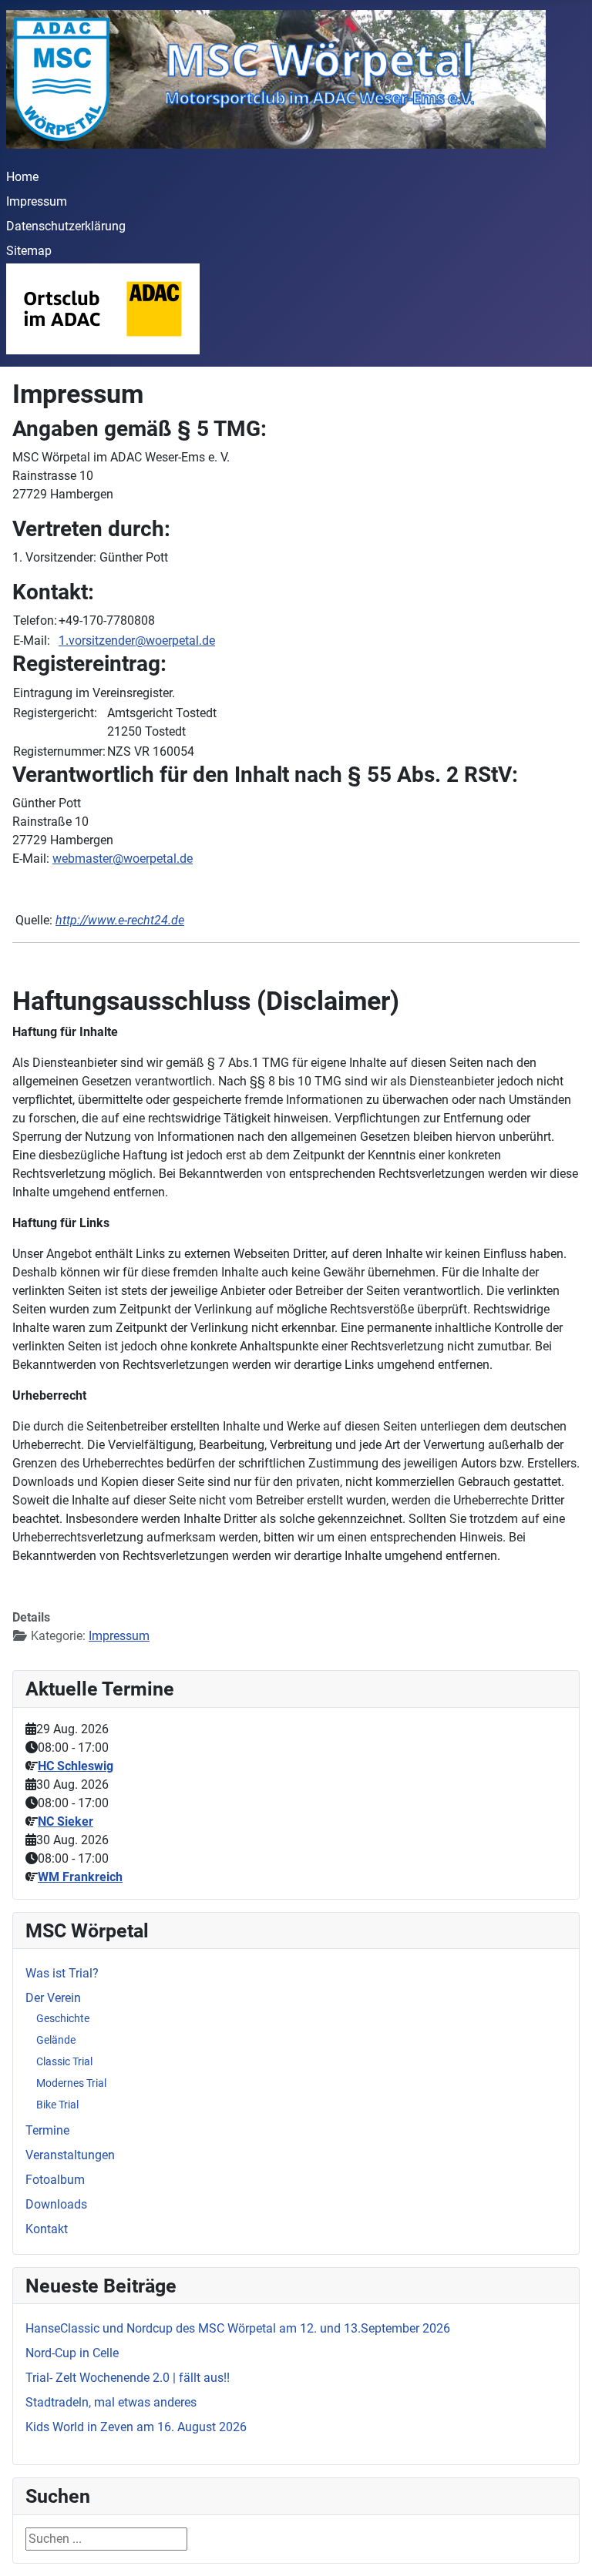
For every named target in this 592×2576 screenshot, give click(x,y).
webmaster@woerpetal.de (123, 859)
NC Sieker (66, 1821)
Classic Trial (64, 2061)
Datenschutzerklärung (66, 226)
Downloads (56, 2204)
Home (22, 177)
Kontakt (47, 2229)
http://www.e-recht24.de (120, 920)
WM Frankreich (80, 1877)
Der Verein (53, 1998)
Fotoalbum (55, 2180)
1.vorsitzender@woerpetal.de (137, 641)
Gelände (56, 2040)
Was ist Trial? (62, 1973)
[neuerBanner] (103, 308)
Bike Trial (57, 2105)
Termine (47, 2130)
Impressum (37, 201)
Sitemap (29, 251)
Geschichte (63, 2018)
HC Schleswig (76, 1766)
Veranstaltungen (70, 2155)
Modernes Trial (71, 2083)
